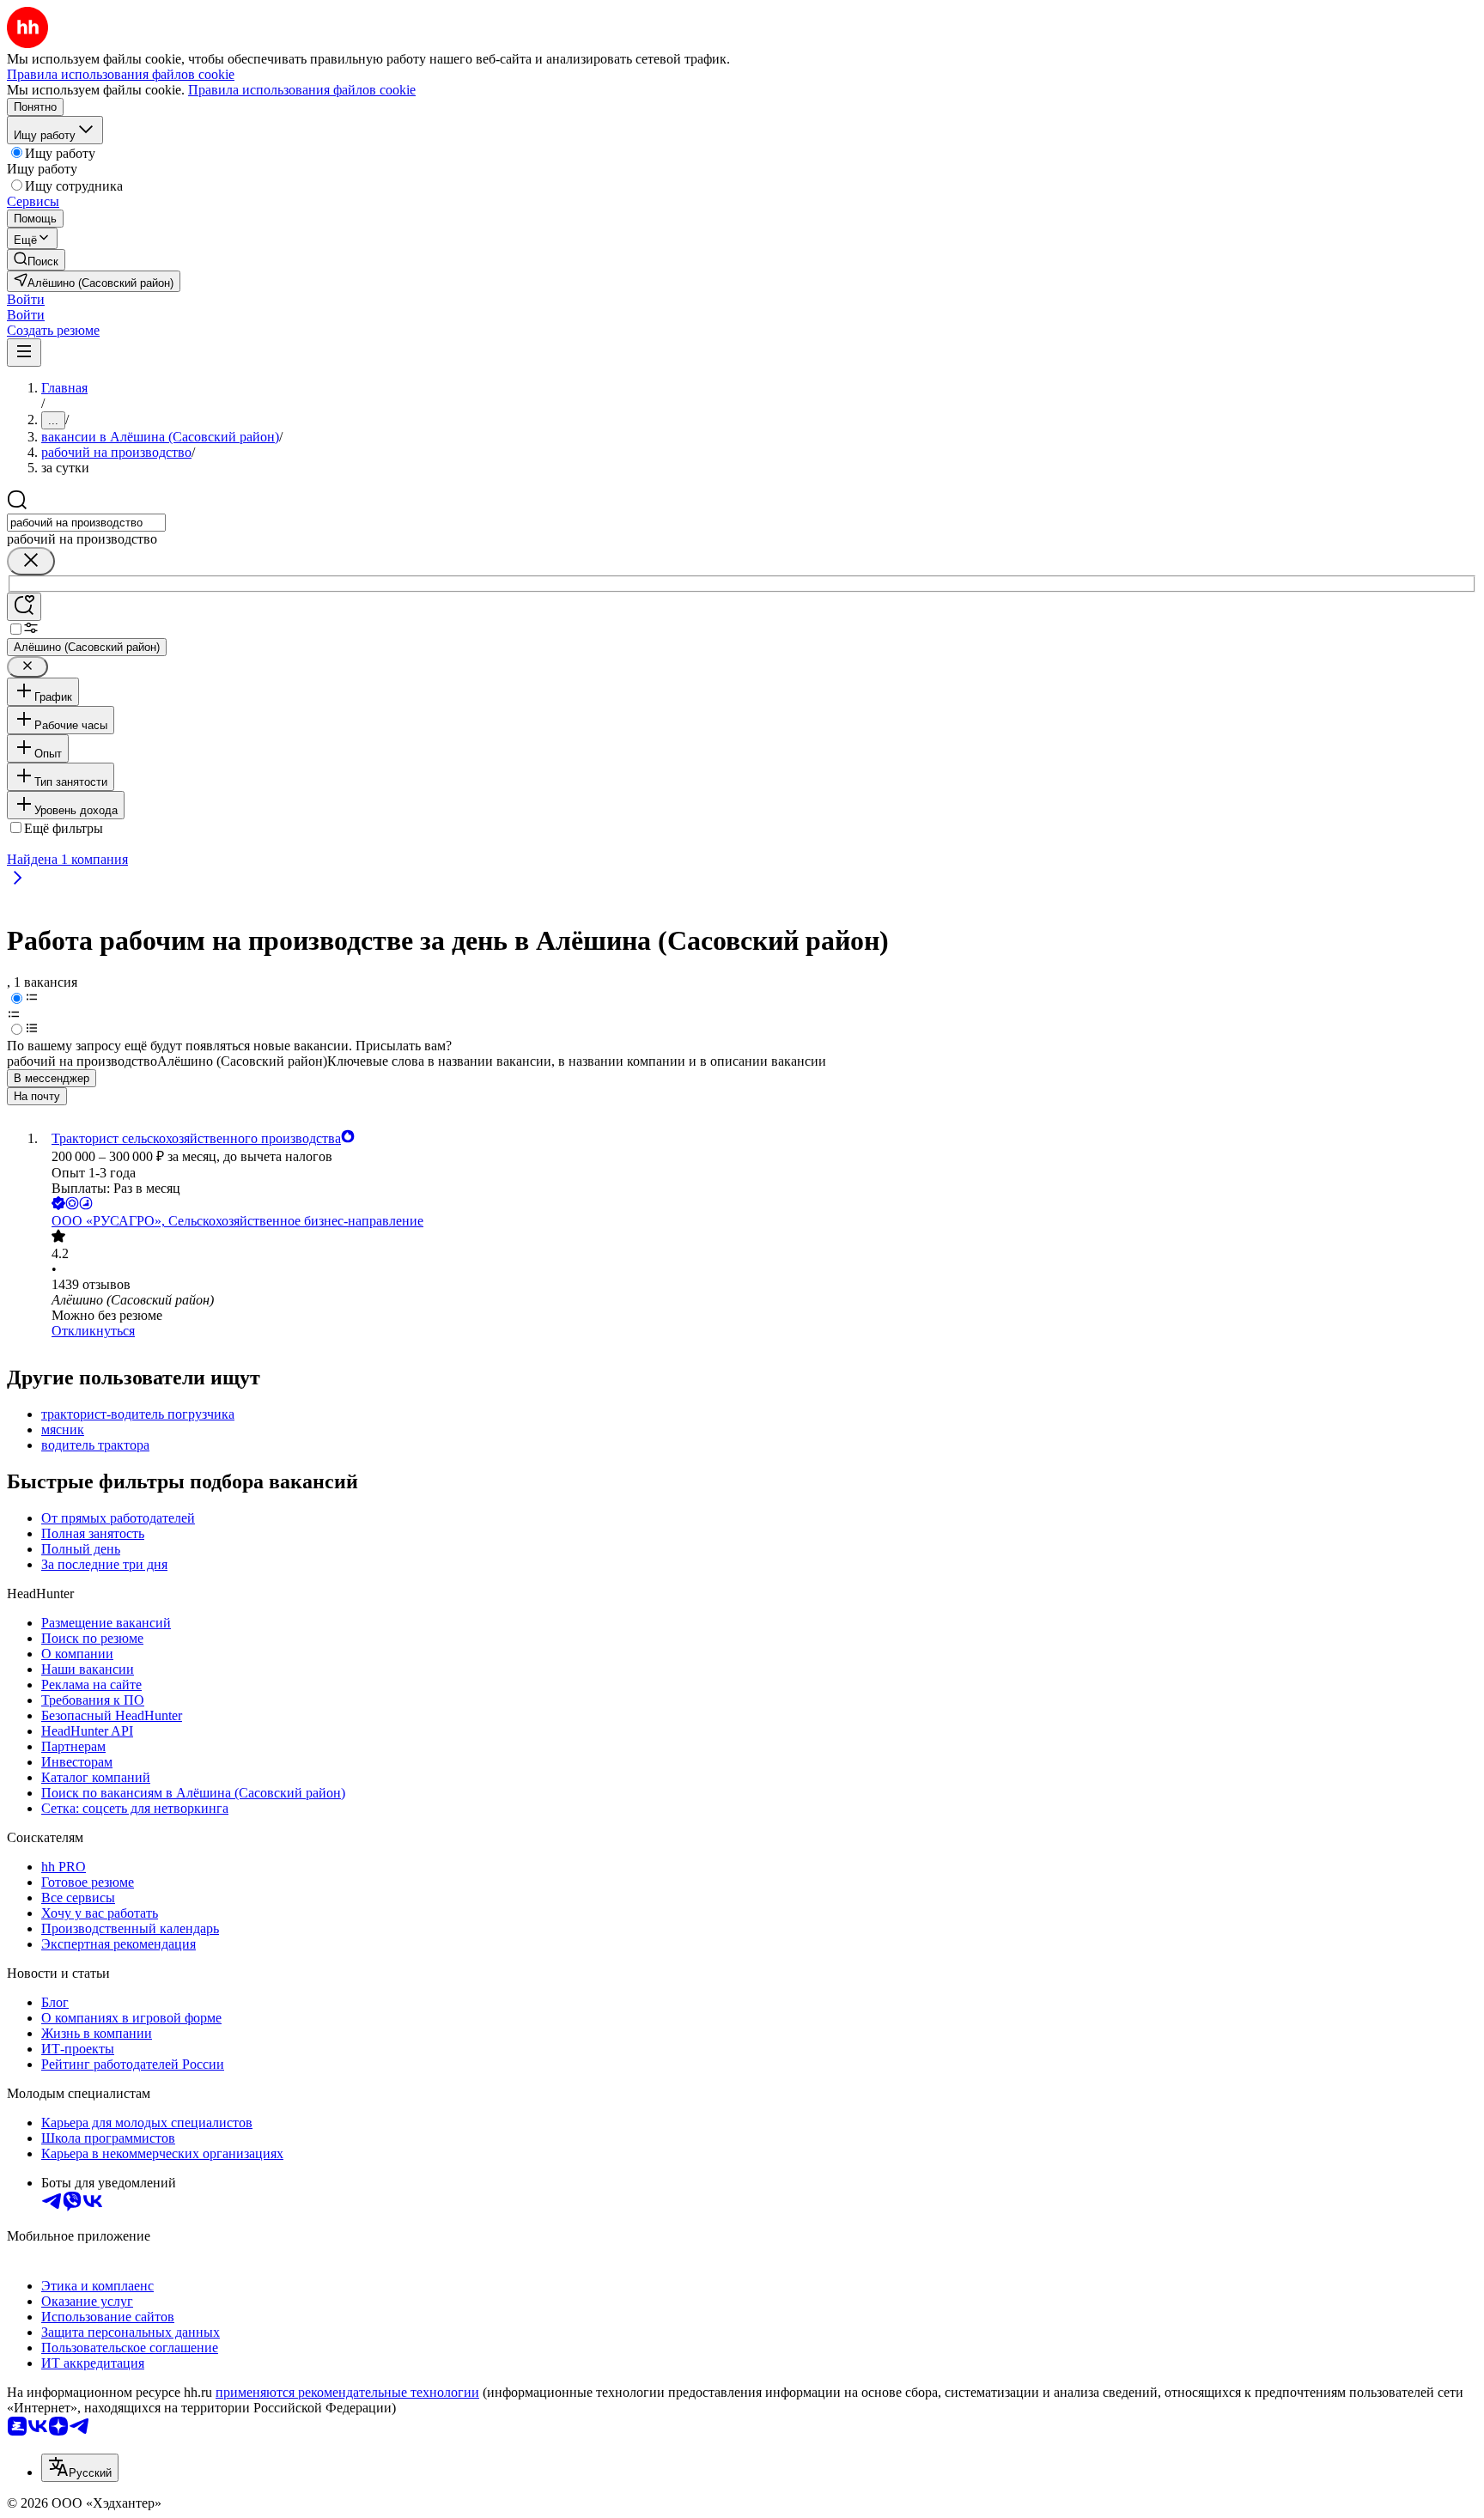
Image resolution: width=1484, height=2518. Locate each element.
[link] (36, 260)
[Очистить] (31, 561)
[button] (26, 299)
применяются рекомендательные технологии (347, 2392)
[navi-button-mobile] (24, 353)
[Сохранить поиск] (24, 607)
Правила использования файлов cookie (302, 90)
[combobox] (86, 523)
